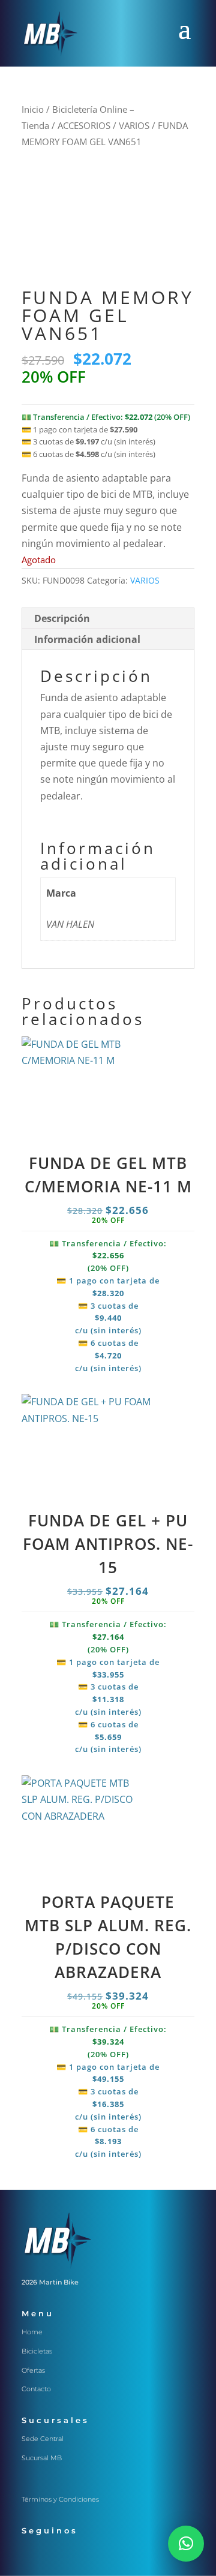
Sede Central (43, 2439)
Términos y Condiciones (60, 2499)
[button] (186, 2544)
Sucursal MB (42, 2458)
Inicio (33, 109)
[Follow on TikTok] (79, 2553)
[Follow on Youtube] (103, 2553)
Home (32, 2332)
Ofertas (33, 2370)
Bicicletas (37, 2351)
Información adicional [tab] (87, 639)
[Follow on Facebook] (31, 2553)
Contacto (36, 2389)
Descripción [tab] (62, 618)
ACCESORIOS (84, 125)
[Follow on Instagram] (55, 2553)
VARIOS (134, 125)
